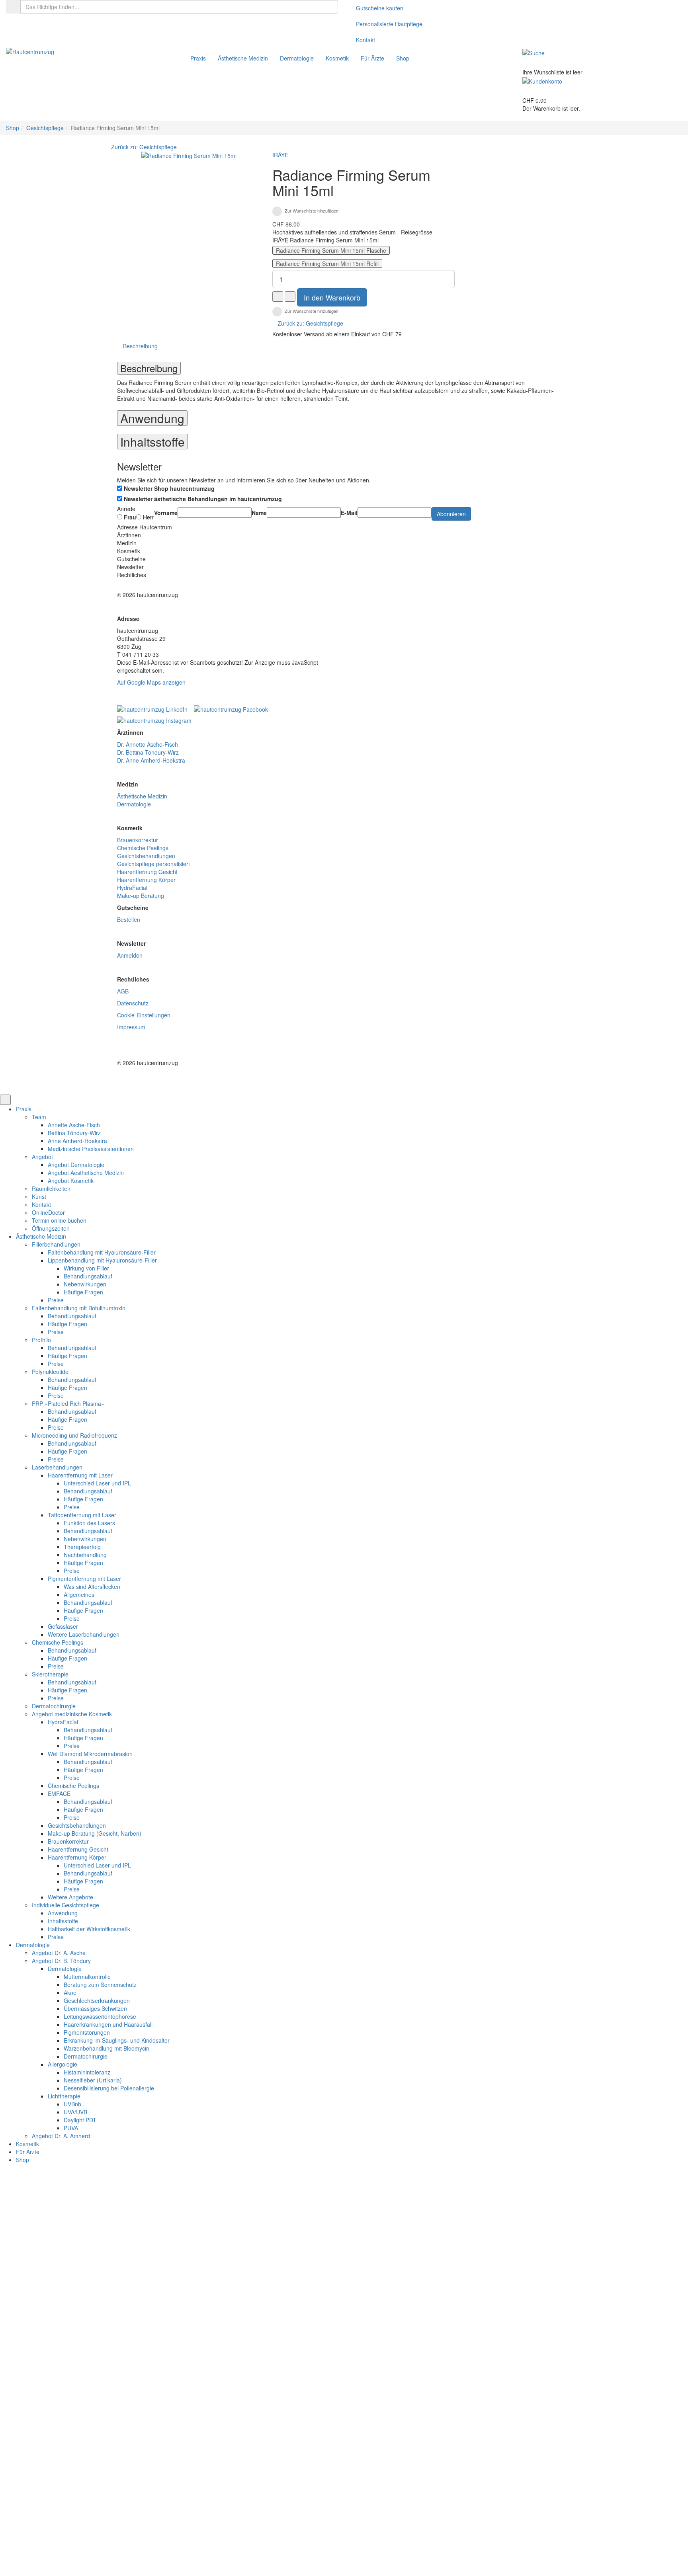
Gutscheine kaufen (380, 8)
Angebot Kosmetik (71, 1181)
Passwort (243, 2238)
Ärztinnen (129, 535)
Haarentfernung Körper (146, 880)
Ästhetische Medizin (142, 796)
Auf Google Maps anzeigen (151, 682)
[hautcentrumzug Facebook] (233, 706)
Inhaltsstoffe (152, 442)
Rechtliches (132, 575)
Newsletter (130, 567)
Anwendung (152, 418)
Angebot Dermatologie (76, 1165)
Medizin (127, 543)
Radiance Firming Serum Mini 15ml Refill (327, 263)
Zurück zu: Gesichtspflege (144, 147)
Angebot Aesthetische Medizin (86, 1173)
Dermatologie (134, 804)
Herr (148, 517)
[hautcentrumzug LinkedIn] (155, 706)
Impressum (131, 1027)
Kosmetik (129, 551)
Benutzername (250, 2209)
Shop (13, 128)
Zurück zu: (310, 323)
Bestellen (129, 919)
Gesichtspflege (45, 128)
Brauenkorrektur (138, 840)
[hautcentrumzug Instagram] (154, 718)
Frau (129, 517)
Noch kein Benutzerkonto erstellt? (339, 2550)
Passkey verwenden (456, 2493)
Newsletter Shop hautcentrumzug (169, 488)
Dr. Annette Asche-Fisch (148, 744)
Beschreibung (149, 368)
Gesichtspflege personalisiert (153, 864)
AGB (123, 991)
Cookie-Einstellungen (144, 1015)
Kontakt (365, 40)
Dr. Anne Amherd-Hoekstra (151, 760)
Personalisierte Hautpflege (389, 24)
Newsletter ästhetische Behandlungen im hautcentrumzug (203, 499)
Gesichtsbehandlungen (146, 856)
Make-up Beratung (141, 896)
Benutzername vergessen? (421, 2550)
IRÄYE (280, 155)
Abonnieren (451, 514)
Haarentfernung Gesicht (147, 872)
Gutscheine (131, 559)
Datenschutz (133, 1003)
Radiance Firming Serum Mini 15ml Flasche (331, 250)
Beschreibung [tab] (140, 346)
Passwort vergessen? (258, 2262)
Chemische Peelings (143, 848)
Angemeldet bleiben (264, 2525)
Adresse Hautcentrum (145, 527)
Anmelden (130, 955)
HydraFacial (132, 888)
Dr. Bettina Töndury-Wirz (148, 752)
